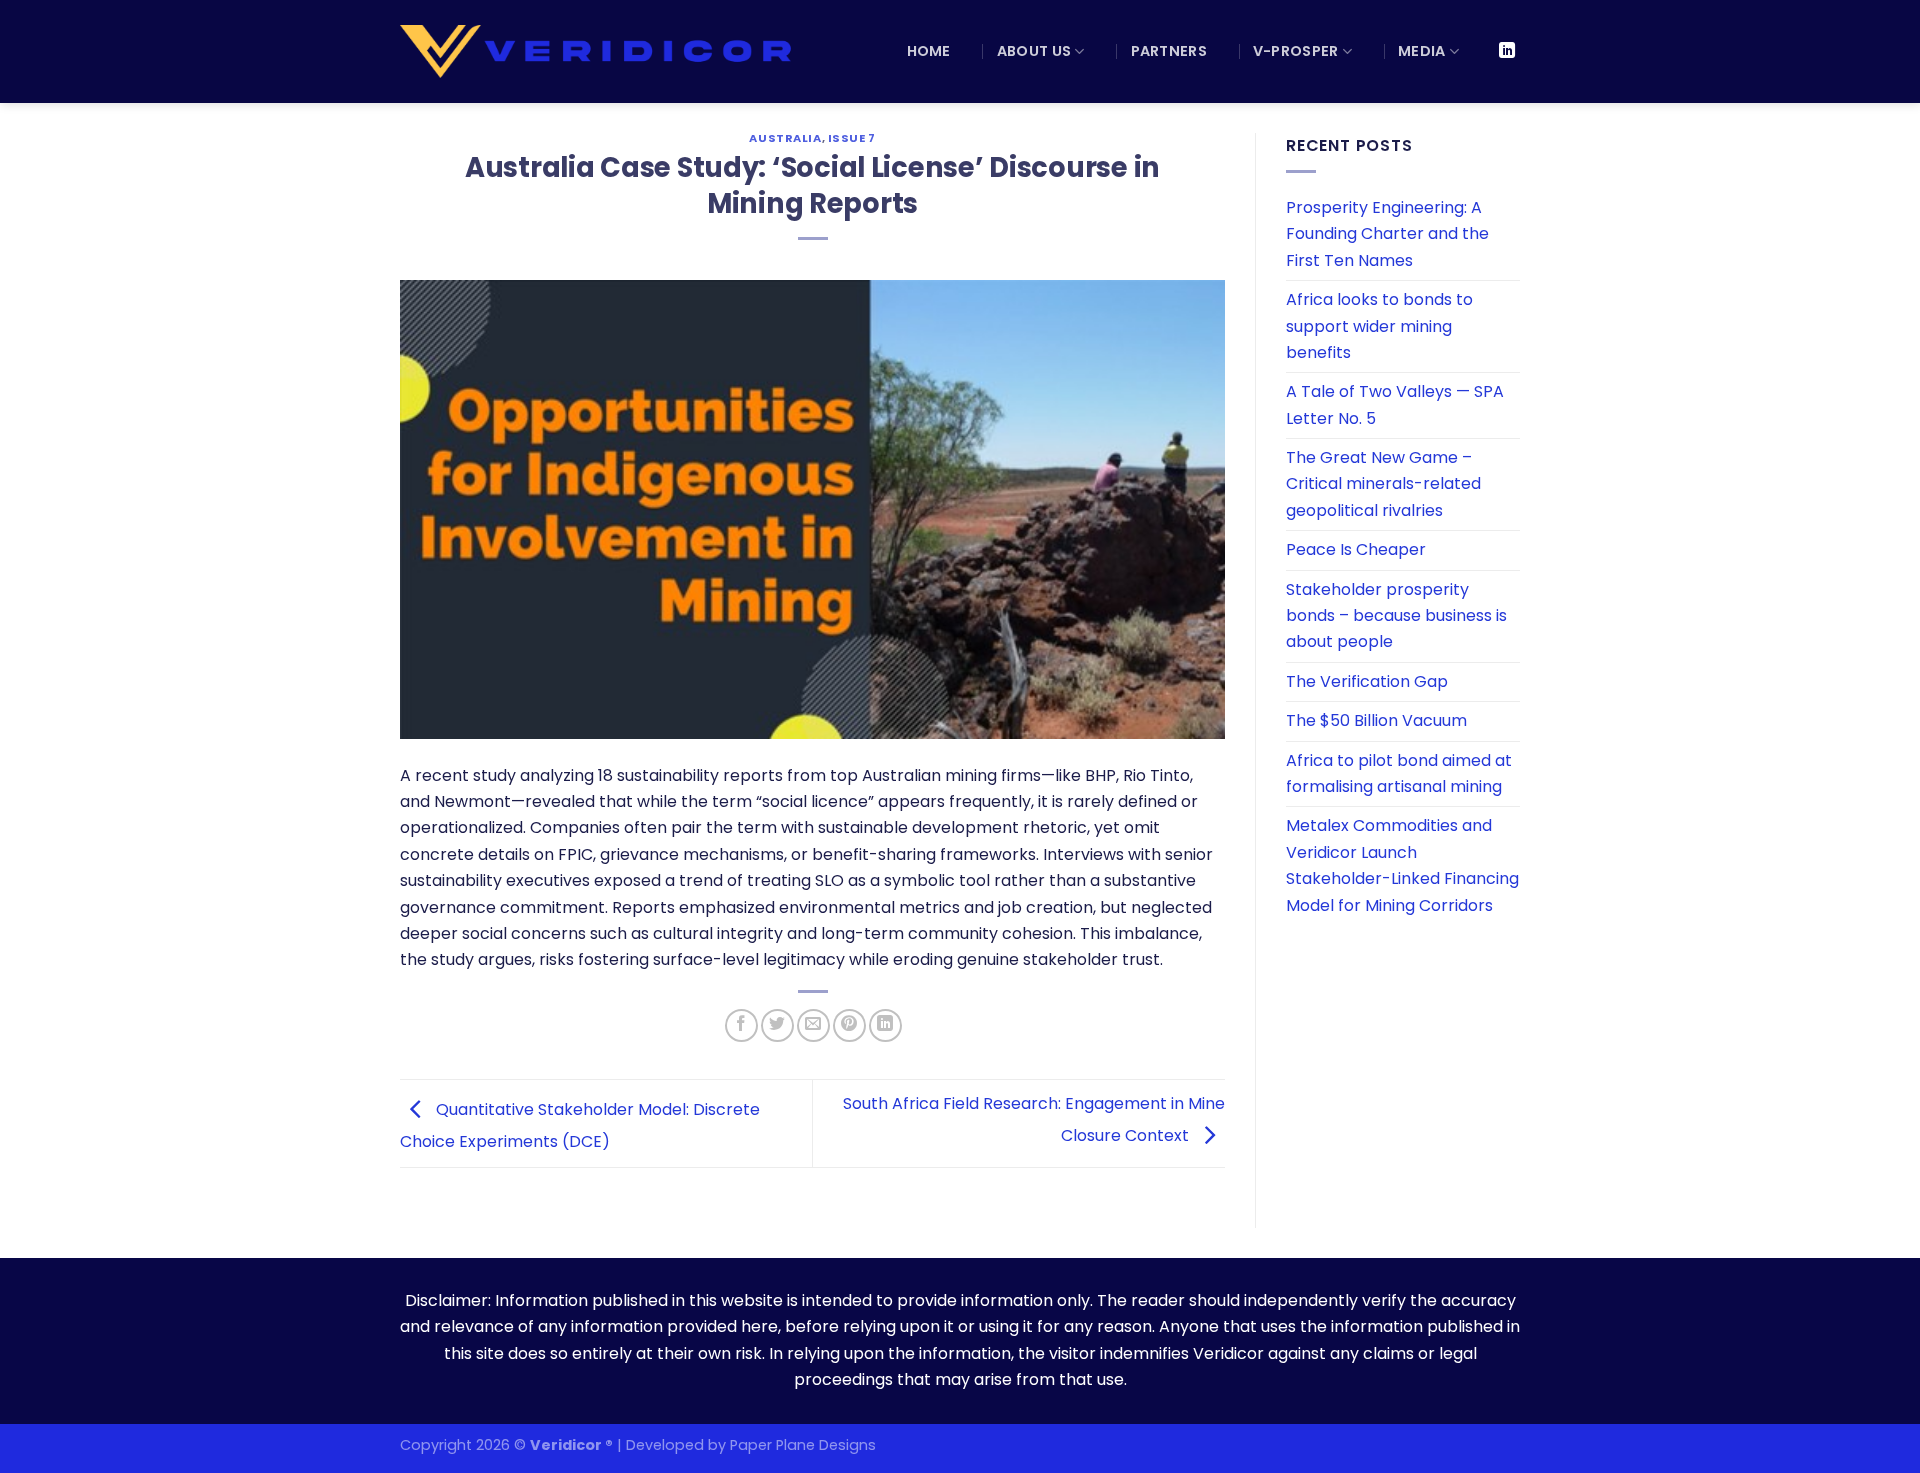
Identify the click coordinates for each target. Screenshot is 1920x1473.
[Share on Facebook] (741, 1025)
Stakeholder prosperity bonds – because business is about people (1396, 616)
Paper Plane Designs (803, 1445)
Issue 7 (852, 138)
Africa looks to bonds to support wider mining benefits (1379, 326)
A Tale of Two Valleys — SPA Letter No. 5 (1395, 404)
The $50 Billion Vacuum (1376, 720)
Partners (1169, 51)
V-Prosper (1296, 51)
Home (929, 51)
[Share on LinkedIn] (885, 1025)
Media (1421, 51)
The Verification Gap (1367, 681)
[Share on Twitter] (777, 1025)
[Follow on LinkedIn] (1507, 51)
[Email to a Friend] (813, 1025)
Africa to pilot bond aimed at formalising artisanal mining (1399, 773)
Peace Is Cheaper (1356, 549)
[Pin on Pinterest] (849, 1025)
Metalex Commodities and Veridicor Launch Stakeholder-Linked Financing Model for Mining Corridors (1402, 865)
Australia (785, 138)
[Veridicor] (598, 51)
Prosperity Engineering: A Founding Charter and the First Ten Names (1387, 234)
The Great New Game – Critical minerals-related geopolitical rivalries (1383, 484)
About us (1034, 51)
